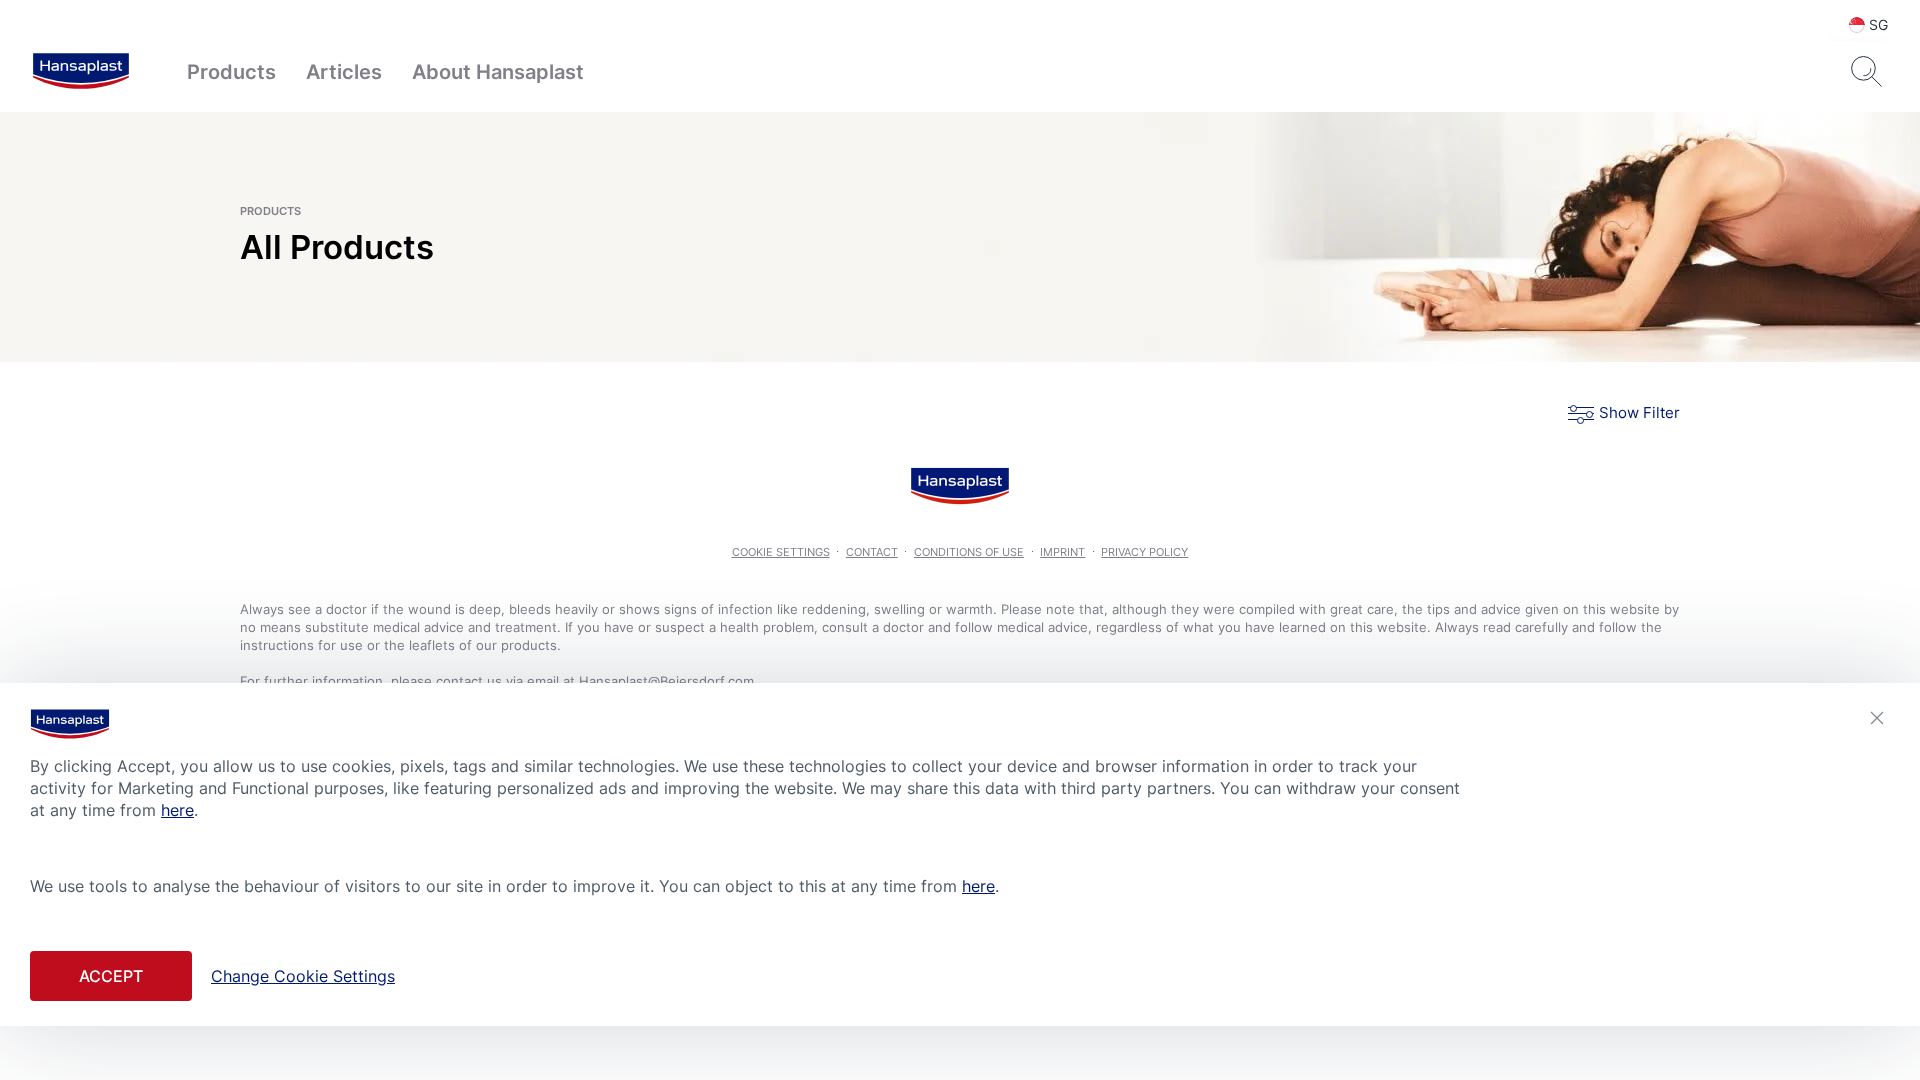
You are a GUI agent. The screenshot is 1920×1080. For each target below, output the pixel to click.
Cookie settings (781, 552)
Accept (111, 976)
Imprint (1062, 552)
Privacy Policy (1144, 552)
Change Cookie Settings (303, 976)
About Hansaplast (498, 72)
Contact (872, 552)
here (177, 810)
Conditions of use (969, 552)
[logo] (81, 72)
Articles (344, 72)
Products (231, 72)
